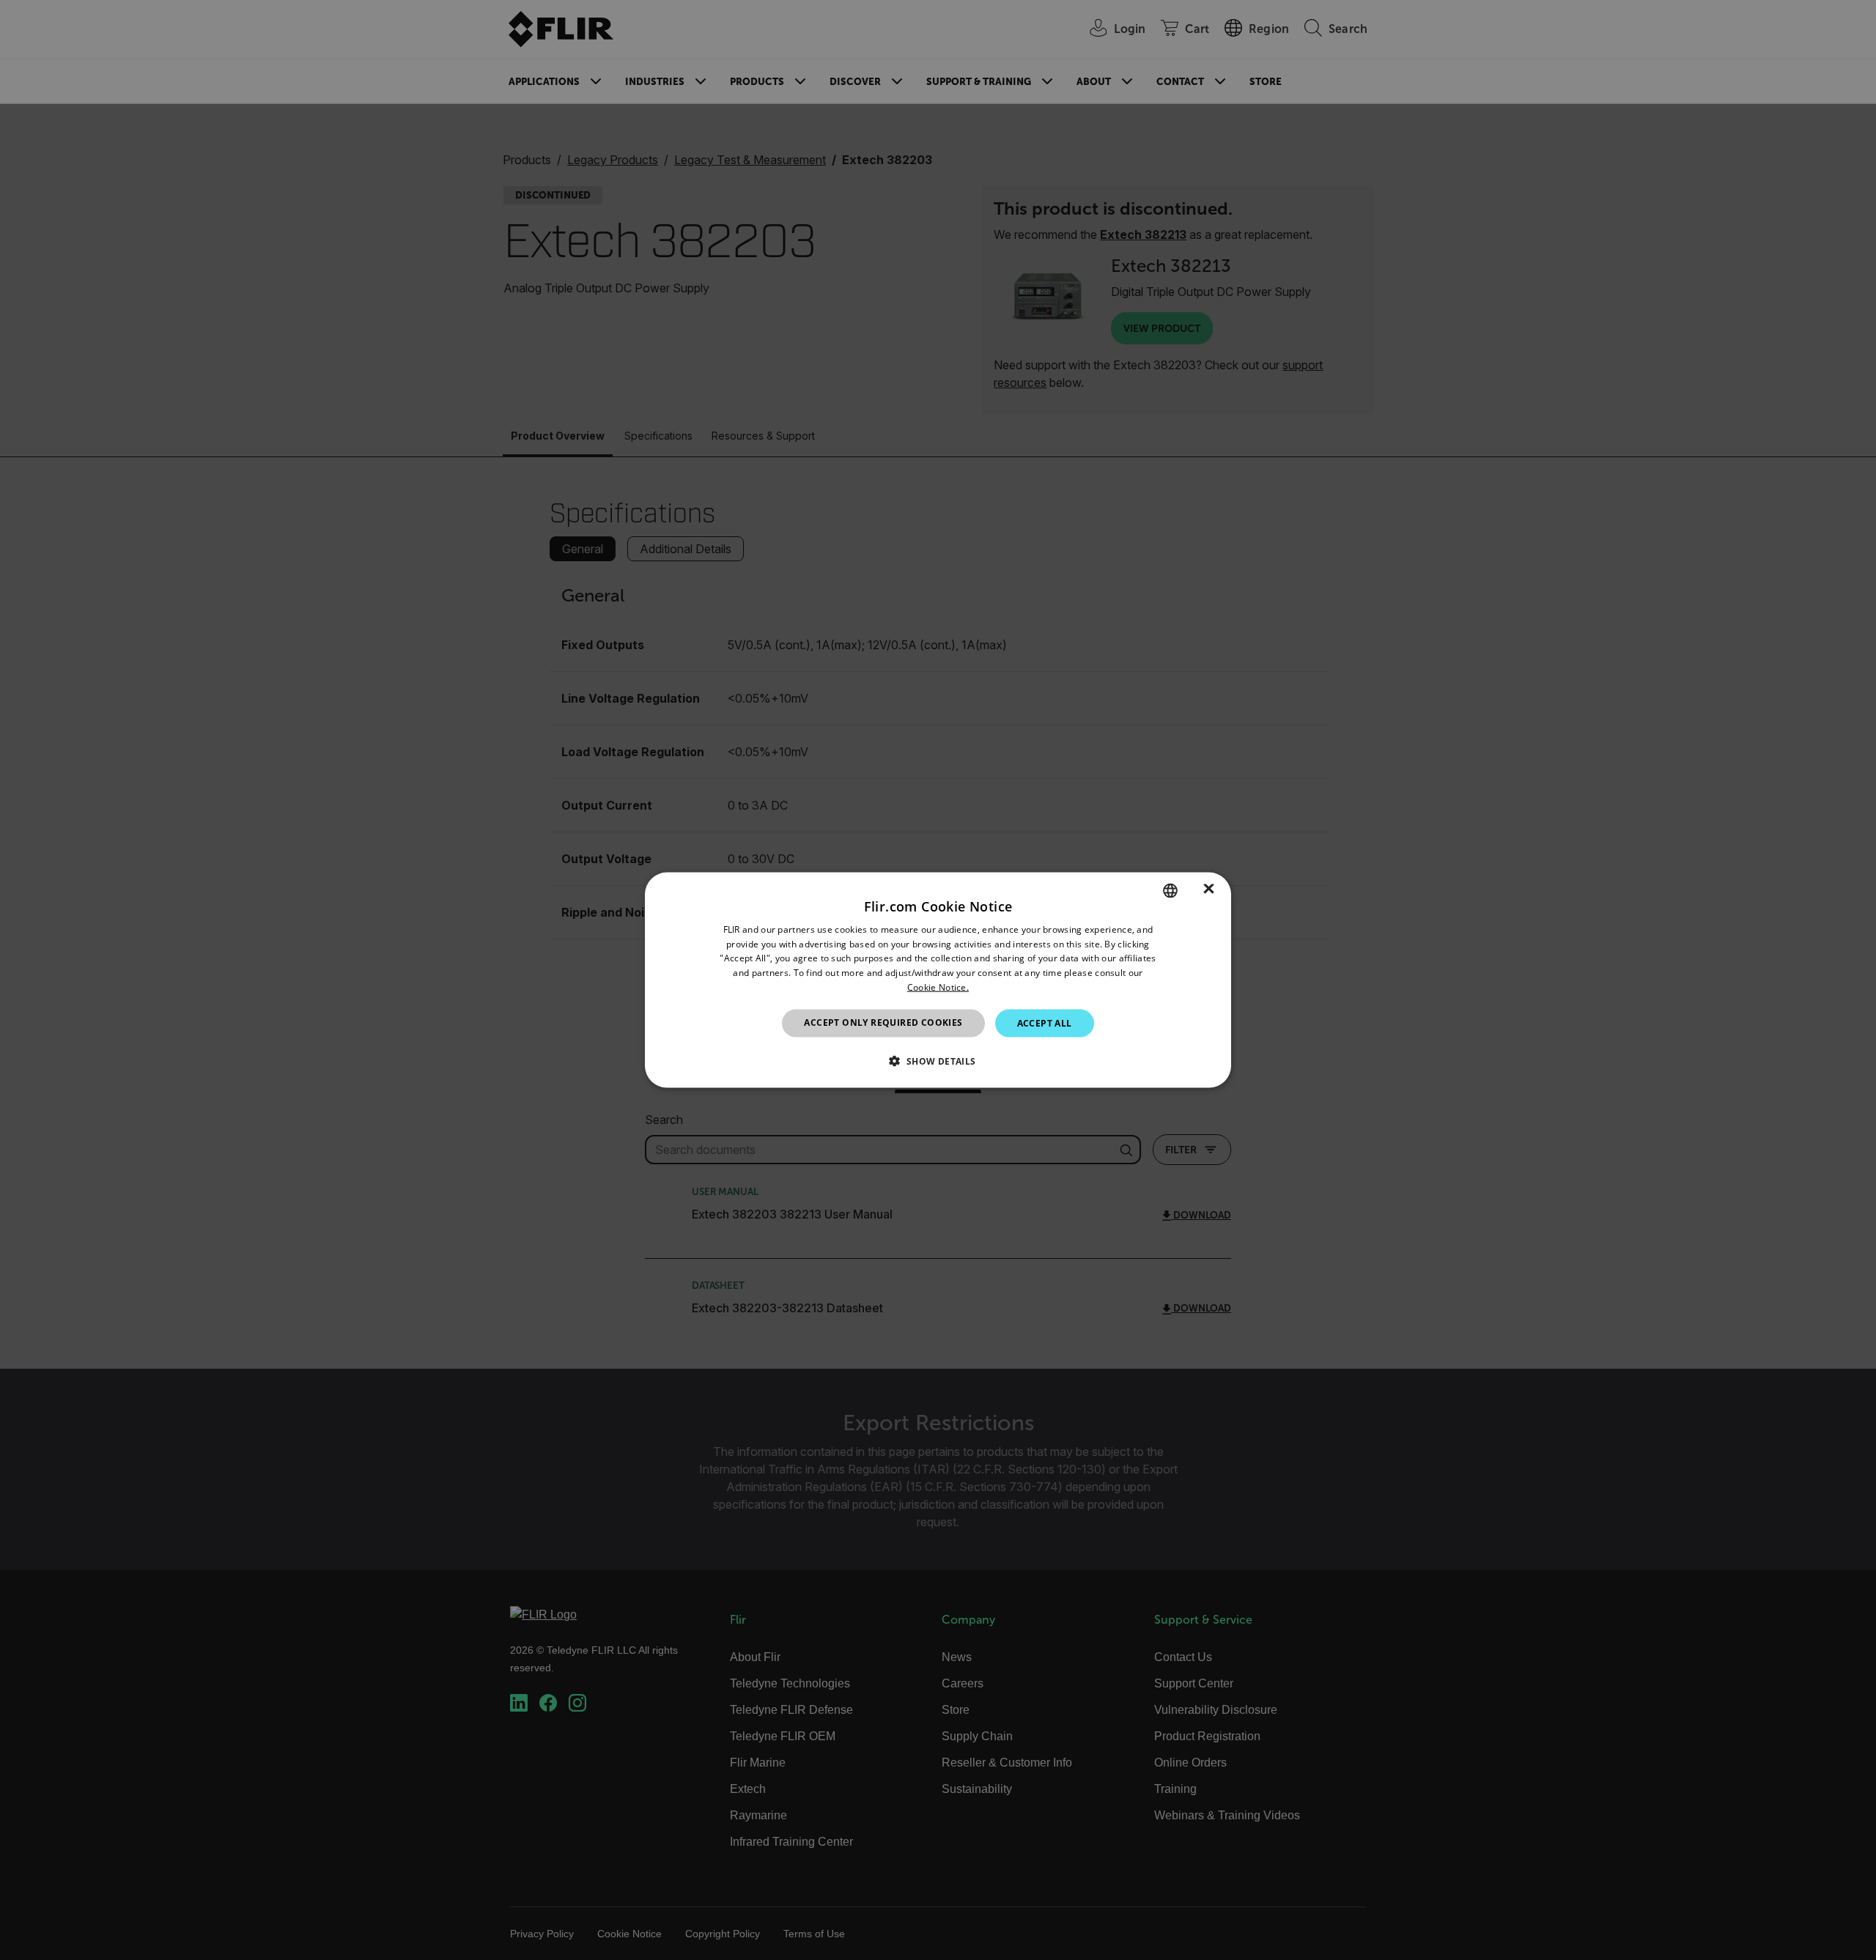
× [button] (1209, 890)
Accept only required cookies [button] (883, 1022)
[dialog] (938, 980)
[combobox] (1170, 890)
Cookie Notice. (938, 987)
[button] (938, 1061)
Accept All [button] (1045, 1022)
